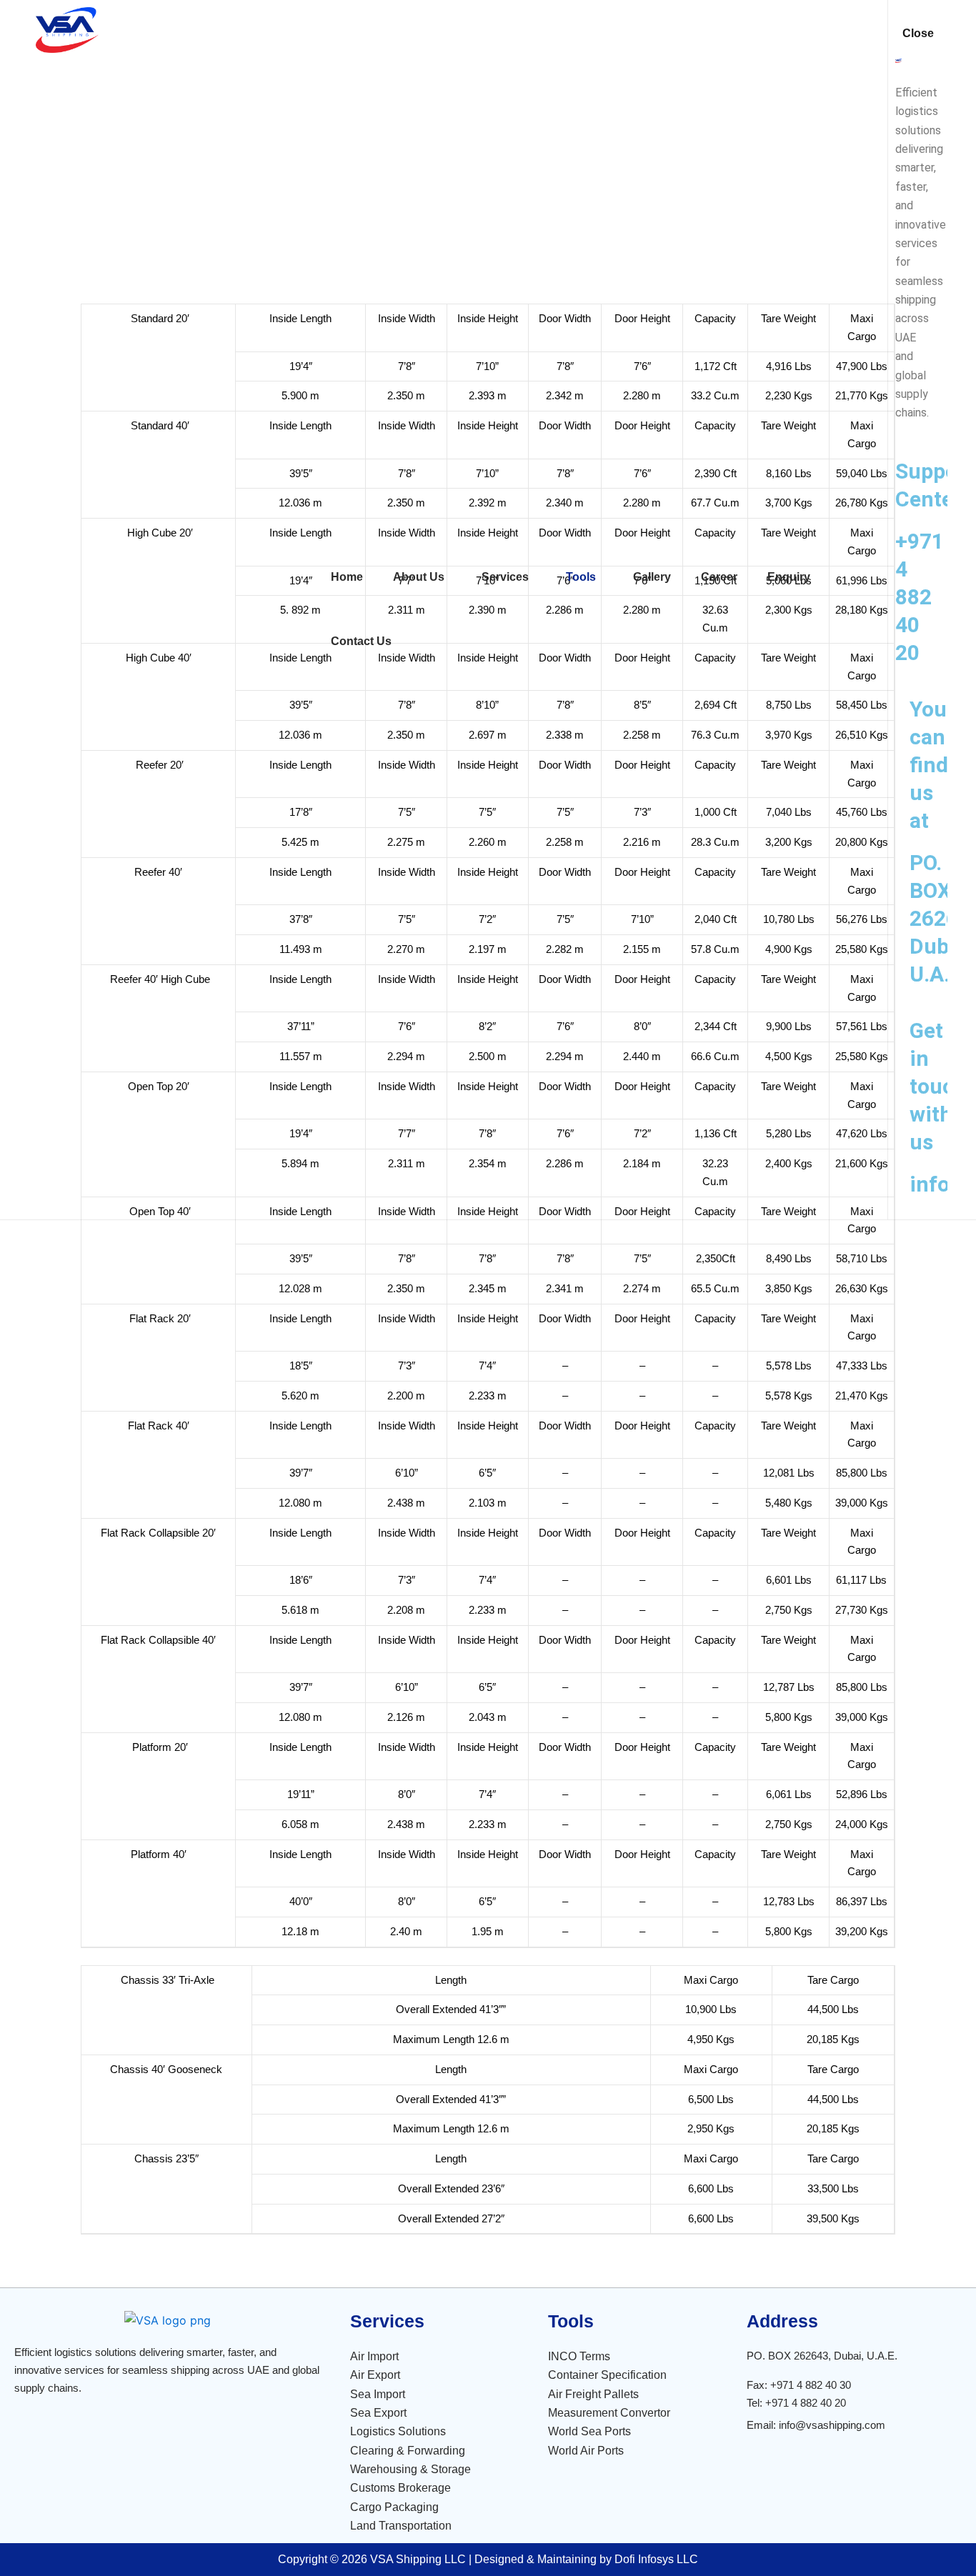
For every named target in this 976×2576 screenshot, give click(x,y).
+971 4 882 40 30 (811, 2385)
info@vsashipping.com (832, 2425)
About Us (419, 577)
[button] (422, 577)
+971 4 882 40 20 (920, 597)
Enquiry (789, 577)
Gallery (652, 577)
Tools (581, 577)
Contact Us (361, 641)
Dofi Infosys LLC (656, 2559)
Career (719, 577)
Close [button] (918, 33)
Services (505, 577)
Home (347, 577)
